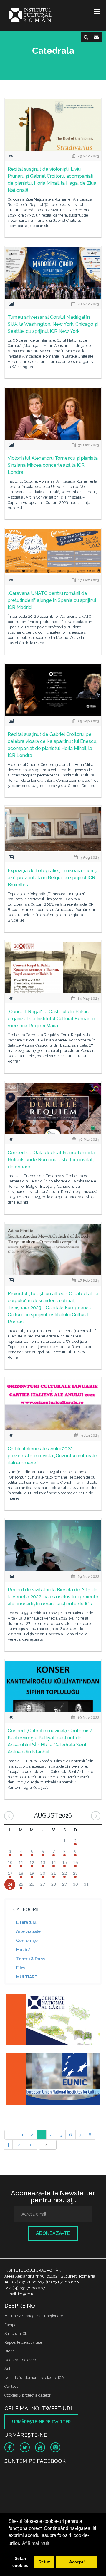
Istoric (10, 2351)
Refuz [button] (44, 2562)
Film (20, 1968)
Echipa (10, 2325)
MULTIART (27, 1977)
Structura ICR (16, 2333)
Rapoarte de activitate (23, 2342)
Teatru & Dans (30, 1959)
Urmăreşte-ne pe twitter (41, 2422)
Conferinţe (27, 1941)
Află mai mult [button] (36, 2543)
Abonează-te (53, 2233)
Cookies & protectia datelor (28, 2395)
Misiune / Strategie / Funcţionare (34, 2316)
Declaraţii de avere (21, 2360)
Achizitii (11, 2369)
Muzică (23, 1950)
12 (18, 2145)
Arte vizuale (28, 1931)
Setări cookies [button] (20, 2562)
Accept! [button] (77, 2562)
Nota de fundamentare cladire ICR (34, 2378)
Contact (11, 2386)
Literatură (26, 1922)
